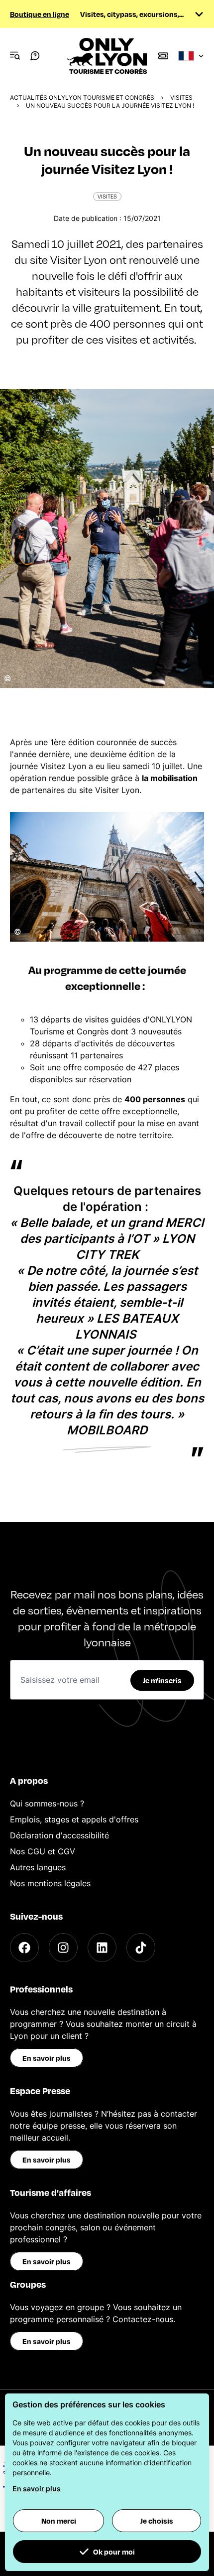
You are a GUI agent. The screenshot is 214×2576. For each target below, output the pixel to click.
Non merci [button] (59, 2521)
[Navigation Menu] (15, 56)
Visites (181, 98)
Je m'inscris (162, 1680)
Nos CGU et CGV (43, 1851)
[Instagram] (63, 1948)
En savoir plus (47, 2058)
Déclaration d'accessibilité (59, 1835)
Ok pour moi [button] (114, 2552)
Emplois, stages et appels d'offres (74, 1819)
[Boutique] (163, 56)
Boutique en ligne (40, 14)
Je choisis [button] (157, 2521)
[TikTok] (141, 1948)
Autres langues (38, 1867)
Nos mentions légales (50, 1883)
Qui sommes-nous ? (47, 1803)
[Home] (107, 56)
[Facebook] (24, 1948)
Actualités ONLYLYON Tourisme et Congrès (82, 98)
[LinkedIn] (102, 1948)
